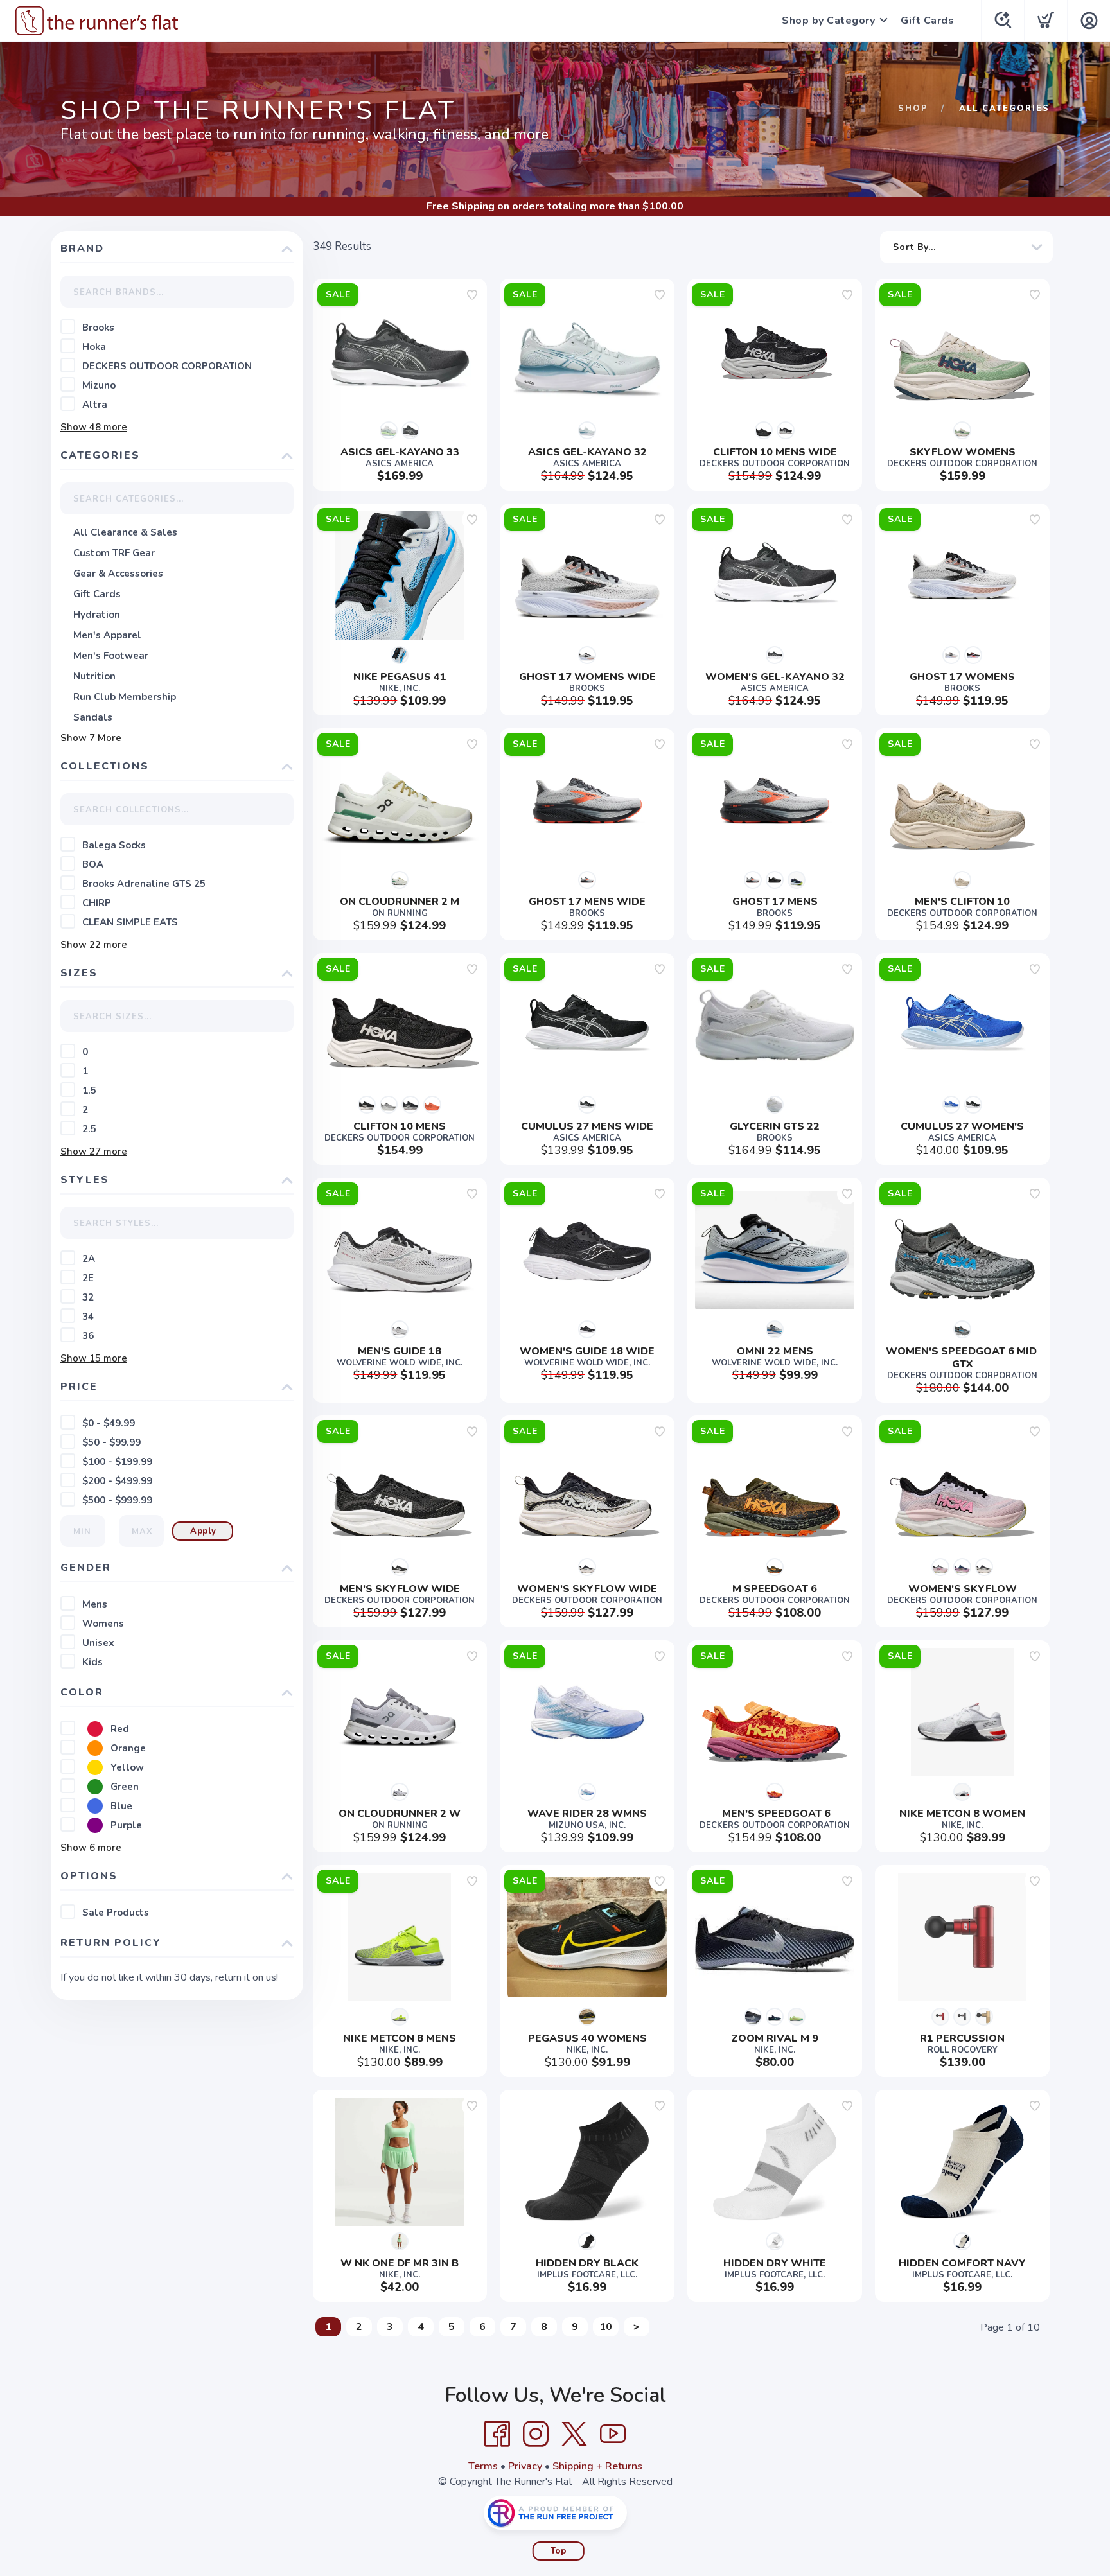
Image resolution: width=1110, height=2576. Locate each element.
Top (559, 2551)
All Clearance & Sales (125, 532)
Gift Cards (927, 21)
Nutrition (94, 676)
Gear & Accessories (118, 574)
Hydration (97, 615)
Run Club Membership (125, 697)
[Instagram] (536, 2434)
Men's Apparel (107, 635)
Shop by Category (828, 21)
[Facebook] (497, 2434)
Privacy (525, 2466)
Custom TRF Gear (114, 553)
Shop (913, 109)
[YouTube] (613, 2434)
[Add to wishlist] (472, 295)
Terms (483, 2466)
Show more (94, 427)
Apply (203, 1531)
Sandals (93, 717)
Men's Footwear (111, 656)
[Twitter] (574, 2434)
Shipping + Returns (597, 2466)
